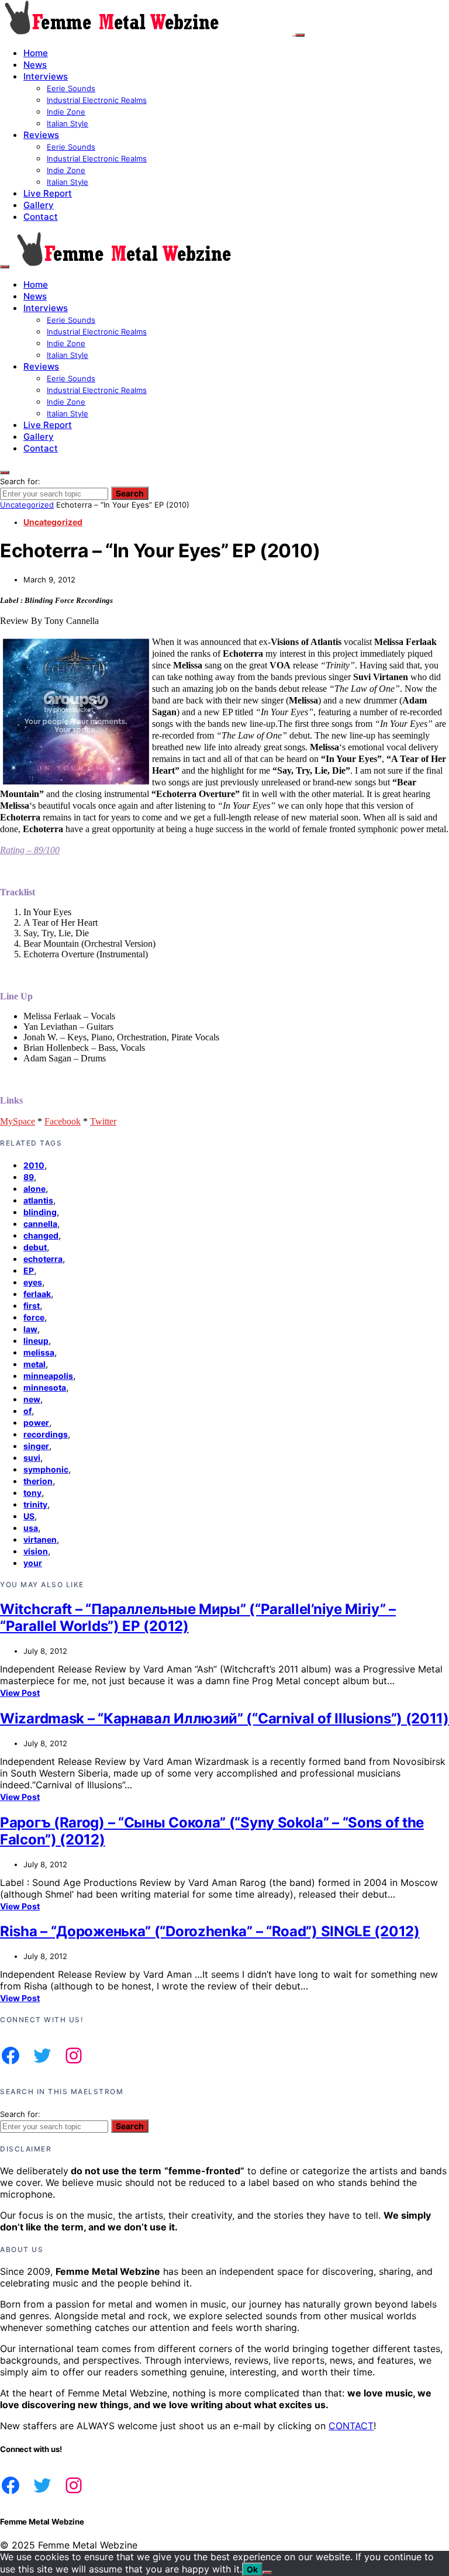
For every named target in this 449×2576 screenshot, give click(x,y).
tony (32, 1493)
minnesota (45, 1387)
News (35, 65)
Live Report (48, 193)
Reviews (41, 135)
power (36, 1423)
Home (36, 53)
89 (29, 1177)
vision (36, 1551)
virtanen (40, 1539)
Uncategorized (27, 505)
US (29, 1516)
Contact (41, 217)
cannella (40, 1224)
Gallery (39, 205)
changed (41, 1235)
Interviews (46, 76)
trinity (35, 1504)
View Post (20, 1693)
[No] (267, 2572)
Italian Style (68, 123)
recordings (46, 1434)
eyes (33, 1282)
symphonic (46, 1469)
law (30, 1329)
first (32, 1306)
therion (38, 1481)
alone (34, 1189)
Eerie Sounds (71, 88)
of (27, 1411)
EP (29, 1270)
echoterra (43, 1259)
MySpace (18, 1121)
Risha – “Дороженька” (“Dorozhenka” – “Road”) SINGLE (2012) (210, 1931)
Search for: (20, 481)
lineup (36, 1341)
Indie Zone (66, 112)
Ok (252, 2569)
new (32, 1399)
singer (36, 1446)
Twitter (103, 1121)
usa (31, 1528)
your (33, 1563)
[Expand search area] (5, 267)
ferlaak (37, 1294)
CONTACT (351, 2426)
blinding (40, 1212)
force (34, 1317)
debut (35, 1247)
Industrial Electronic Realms (97, 100)
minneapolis (48, 1376)
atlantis (38, 1200)
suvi (32, 1458)
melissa (39, 1352)
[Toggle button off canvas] (300, 35)
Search (130, 493)
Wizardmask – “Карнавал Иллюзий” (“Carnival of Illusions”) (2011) (224, 1718)
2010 (34, 1165)
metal (34, 1364)
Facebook (63, 1121)
